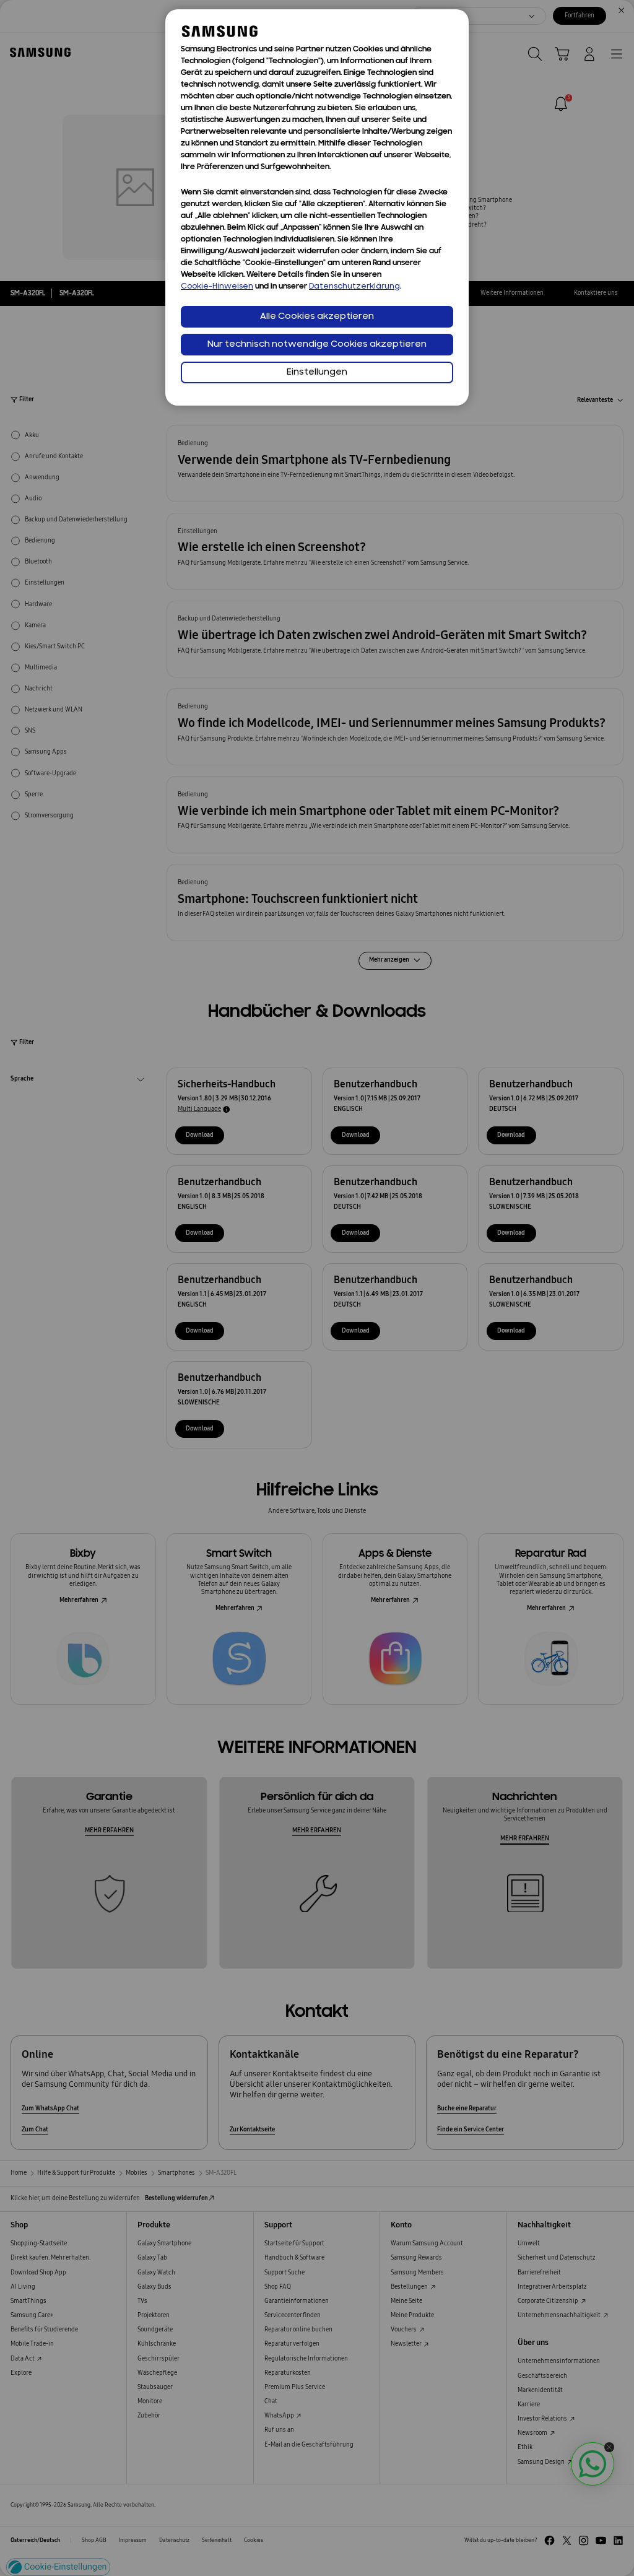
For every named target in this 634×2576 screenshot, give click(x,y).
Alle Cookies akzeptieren (317, 317)
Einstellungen (317, 372)
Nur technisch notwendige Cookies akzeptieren (317, 345)
